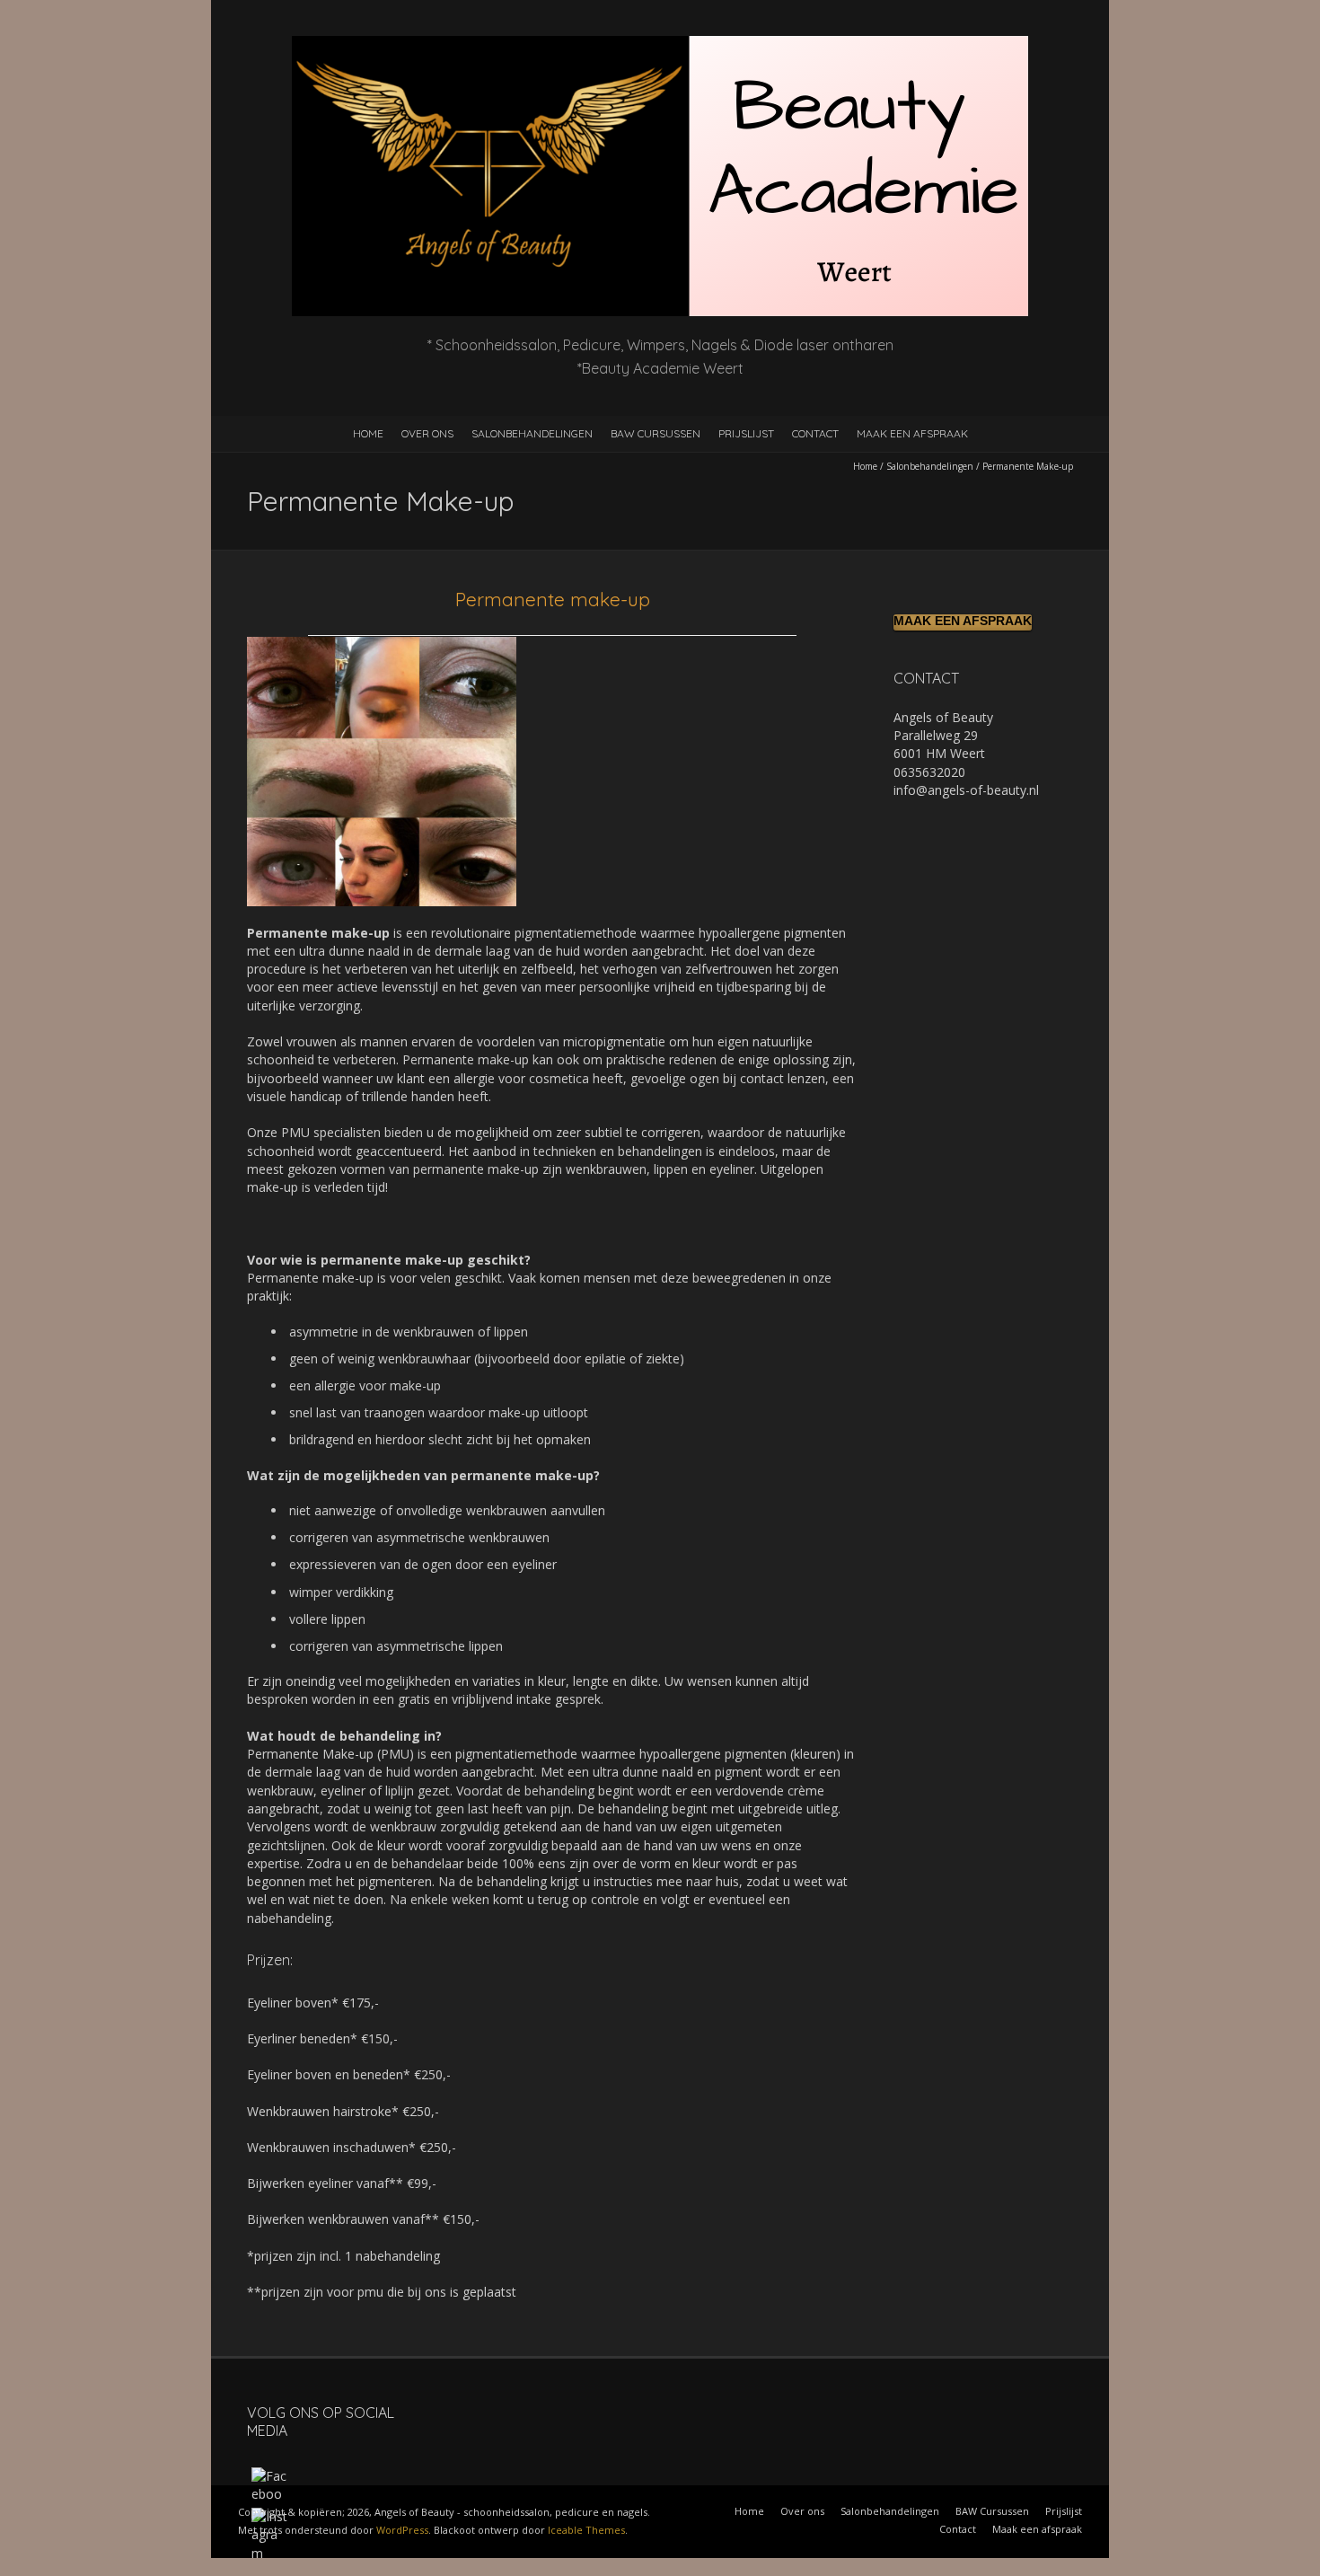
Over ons (427, 433)
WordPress (402, 2530)
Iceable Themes (586, 2530)
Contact (815, 433)
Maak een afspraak (912, 433)
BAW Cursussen (656, 433)
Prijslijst (746, 433)
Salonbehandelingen (532, 433)
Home (368, 433)
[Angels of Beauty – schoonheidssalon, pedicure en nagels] (660, 44)
